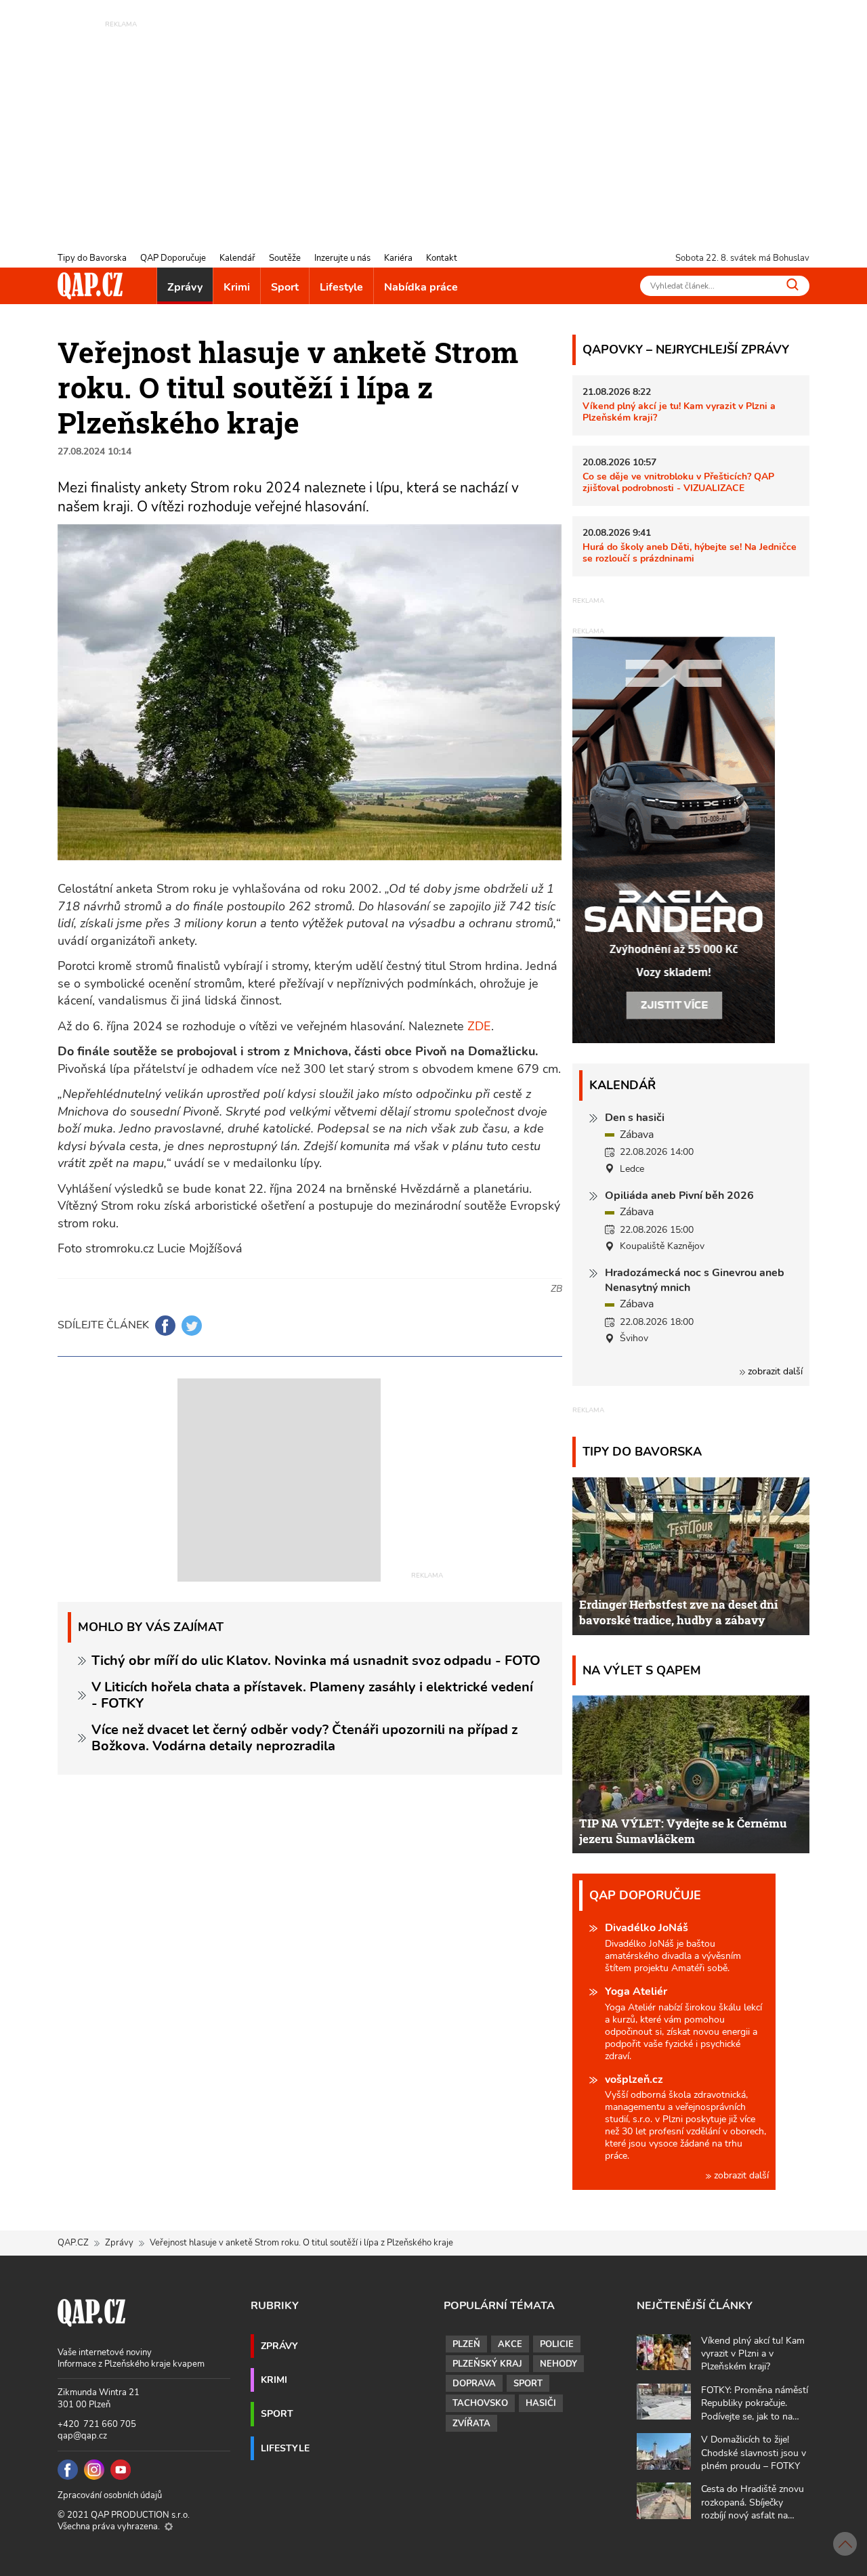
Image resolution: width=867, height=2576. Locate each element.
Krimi (237, 287)
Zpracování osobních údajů (110, 2495)
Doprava (474, 2384)
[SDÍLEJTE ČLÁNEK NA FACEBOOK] (165, 1326)
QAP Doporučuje (173, 258)
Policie (557, 2344)
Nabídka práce (421, 287)
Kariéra (398, 258)
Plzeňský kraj (487, 2364)
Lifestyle (341, 287)
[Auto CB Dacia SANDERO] (674, 839)
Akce (510, 2344)
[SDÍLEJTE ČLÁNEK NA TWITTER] (192, 1326)
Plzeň (466, 2344)
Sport (285, 287)
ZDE (479, 1026)
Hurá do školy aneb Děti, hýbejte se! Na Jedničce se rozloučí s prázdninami (690, 552)
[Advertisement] (433, 125)
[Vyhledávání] (792, 284)
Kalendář (237, 258)
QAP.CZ (73, 2243)
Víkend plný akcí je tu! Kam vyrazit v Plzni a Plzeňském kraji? (679, 411)
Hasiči (541, 2403)
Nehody (558, 2364)
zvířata (471, 2424)
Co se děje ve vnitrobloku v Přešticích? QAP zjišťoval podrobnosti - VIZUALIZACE (678, 482)
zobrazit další (774, 1371)
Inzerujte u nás (342, 258)
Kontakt (442, 258)
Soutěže (285, 258)
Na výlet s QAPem (642, 1670)
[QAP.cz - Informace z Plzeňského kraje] (90, 286)
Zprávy (185, 287)
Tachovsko (480, 2403)
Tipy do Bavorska (92, 258)
